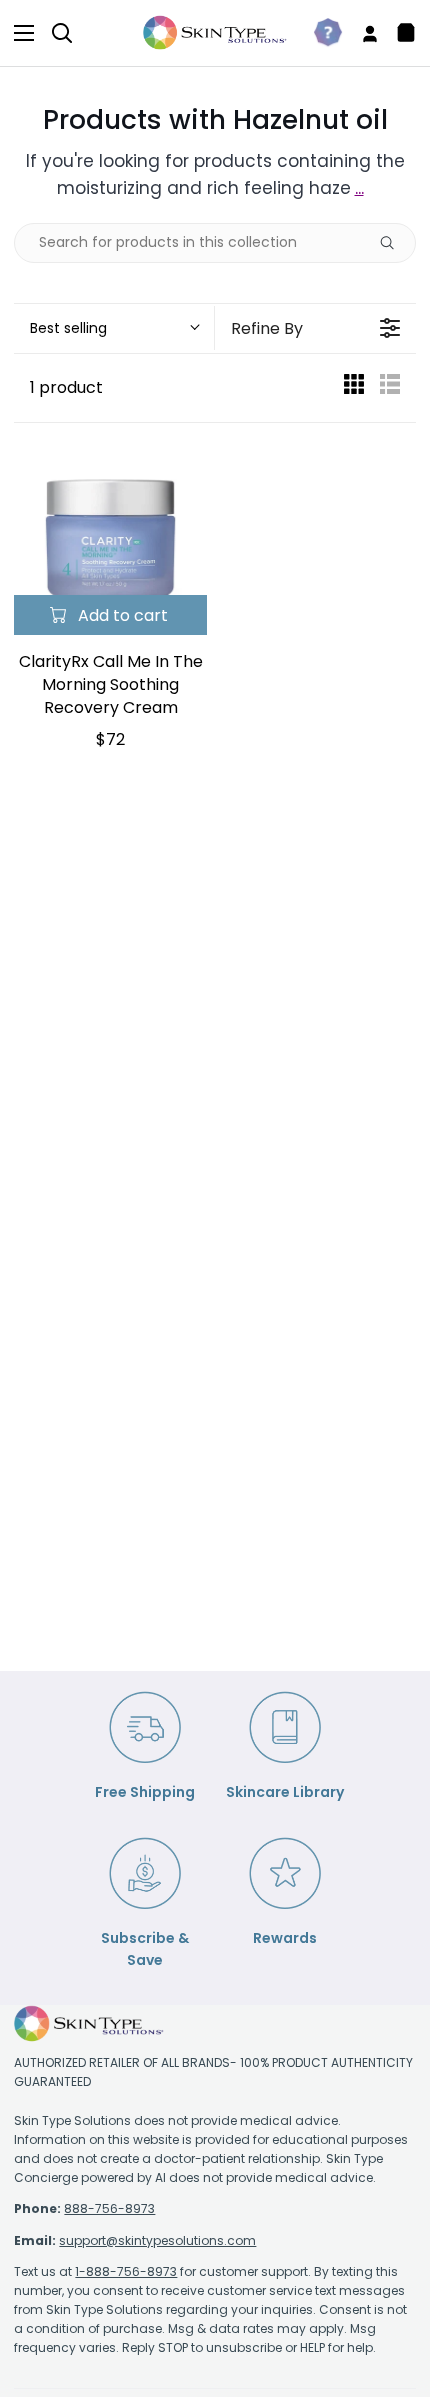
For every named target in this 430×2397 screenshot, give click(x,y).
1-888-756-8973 (126, 2271)
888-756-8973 (109, 2208)
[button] (114, 328)
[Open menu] (18, 33)
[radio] (354, 388)
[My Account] (362, 33)
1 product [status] (66, 387)
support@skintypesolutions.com (157, 2240)
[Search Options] (395, 243)
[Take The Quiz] (320, 33)
